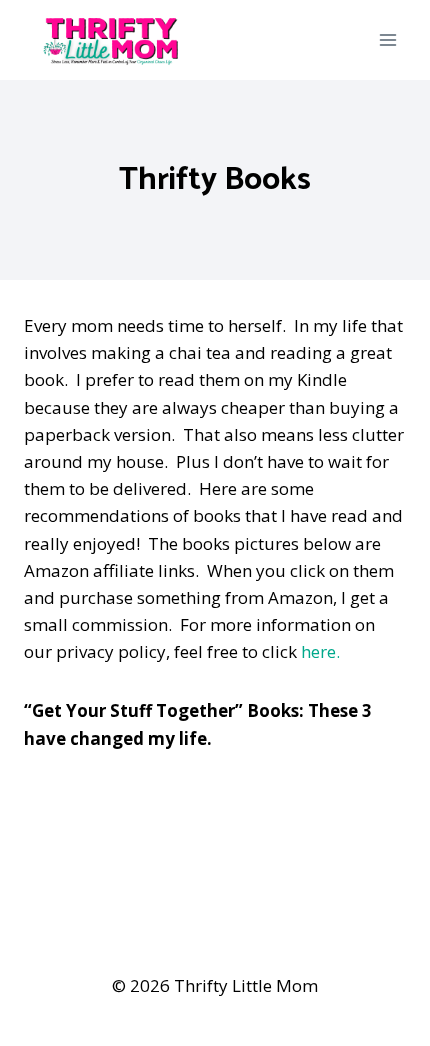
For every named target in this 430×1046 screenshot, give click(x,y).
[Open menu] (387, 39)
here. (320, 651)
